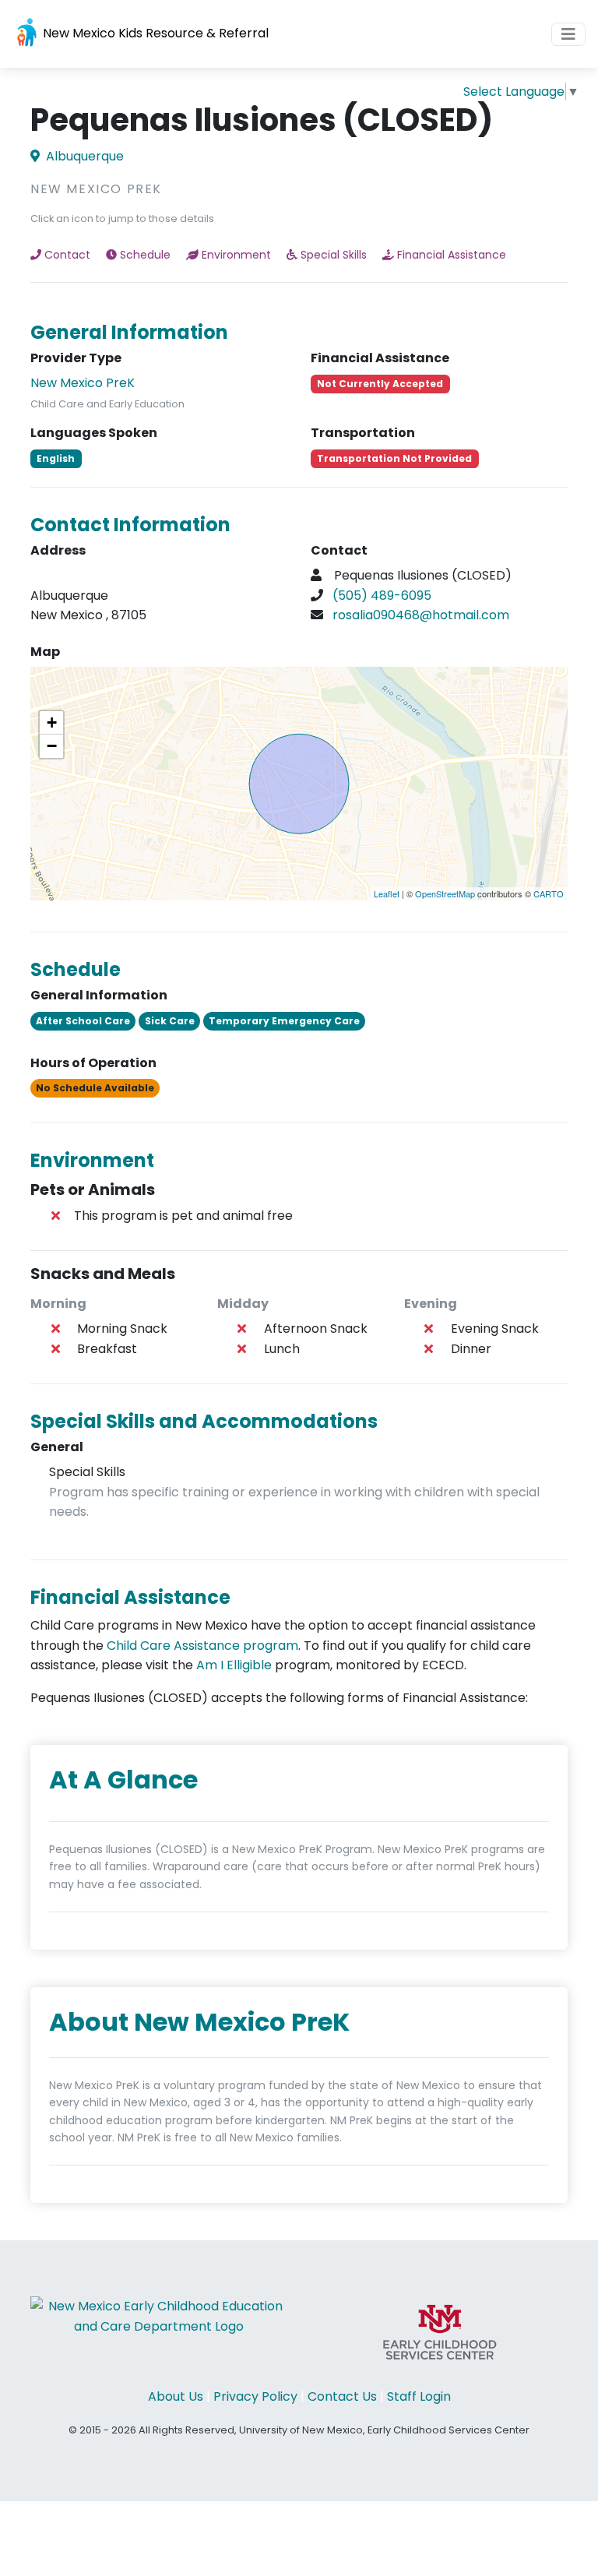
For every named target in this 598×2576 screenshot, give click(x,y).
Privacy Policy (255, 2396)
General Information (129, 332)
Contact (67, 255)
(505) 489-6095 (382, 596)
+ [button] (52, 722)
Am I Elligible (234, 1665)
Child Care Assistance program (202, 1646)
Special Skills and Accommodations (204, 1421)
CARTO (549, 893)
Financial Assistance (452, 255)
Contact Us (342, 2396)
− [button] (52, 746)
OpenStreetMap (445, 893)
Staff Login (419, 2396)
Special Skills (334, 255)
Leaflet (387, 893)
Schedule (145, 255)
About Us (176, 2396)
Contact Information (130, 525)
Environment (236, 255)
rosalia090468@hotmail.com (421, 615)
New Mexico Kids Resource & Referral (154, 33)
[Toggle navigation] (568, 34)
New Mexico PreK (83, 383)
